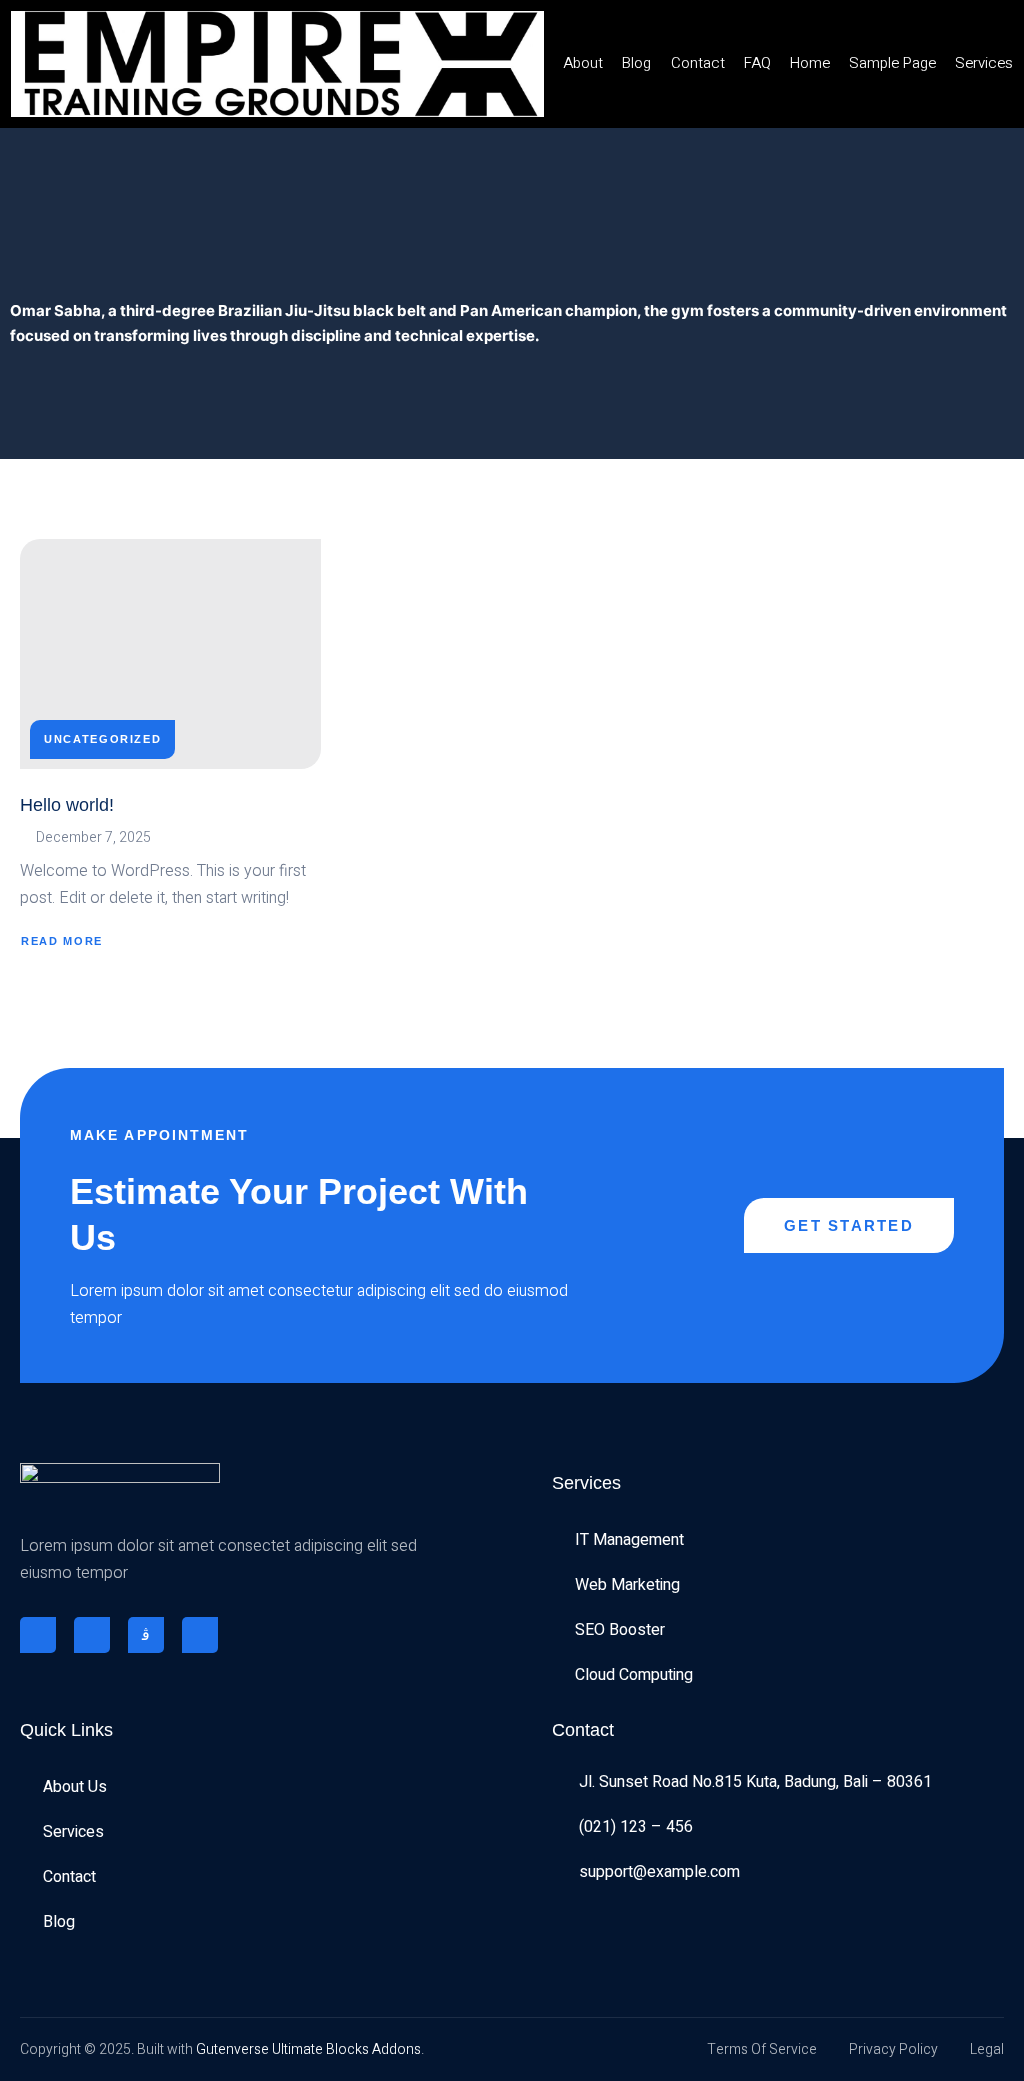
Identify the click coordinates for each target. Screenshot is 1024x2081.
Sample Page (892, 63)
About (583, 63)
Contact (698, 63)
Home (810, 63)
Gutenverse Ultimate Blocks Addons (308, 2049)
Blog (636, 63)
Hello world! (67, 805)
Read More (62, 941)
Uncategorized (102, 739)
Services (984, 63)
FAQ (757, 63)
